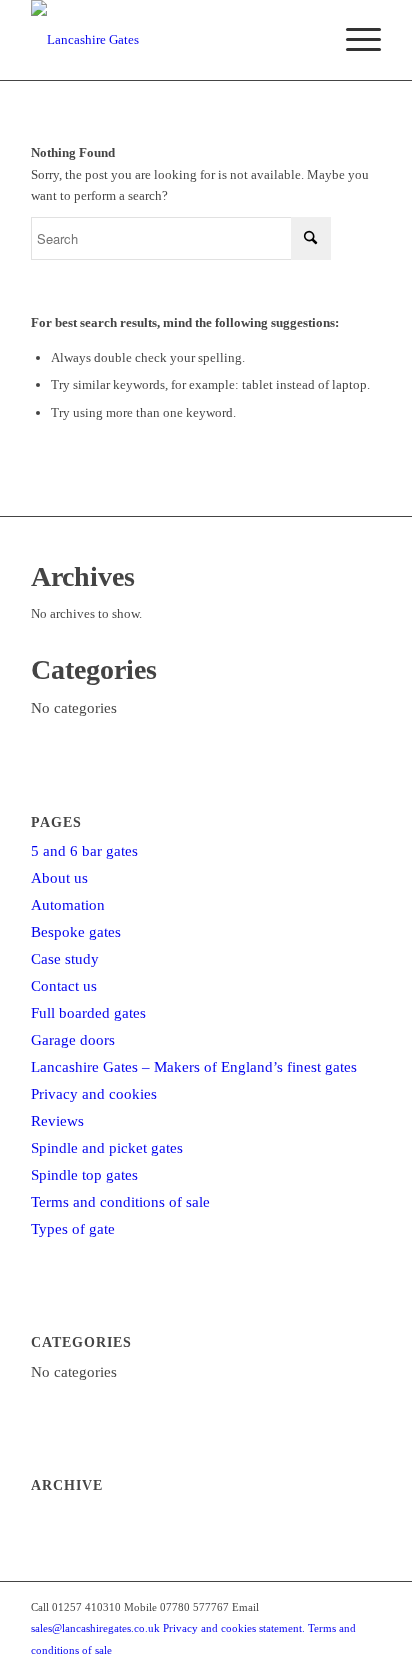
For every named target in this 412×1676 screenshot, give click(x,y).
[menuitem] (353, 40)
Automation (68, 905)
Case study (65, 959)
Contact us (64, 986)
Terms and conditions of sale (120, 1202)
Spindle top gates (84, 1175)
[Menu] (353, 40)
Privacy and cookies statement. (234, 1628)
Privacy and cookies (94, 1094)
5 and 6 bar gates (84, 851)
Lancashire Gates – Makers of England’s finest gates (194, 1067)
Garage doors (73, 1040)
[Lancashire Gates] (171, 40)
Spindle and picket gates (107, 1148)
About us (59, 878)
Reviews (57, 1121)
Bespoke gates (76, 932)
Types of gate (73, 1229)
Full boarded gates (88, 1013)
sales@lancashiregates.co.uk (95, 1628)
